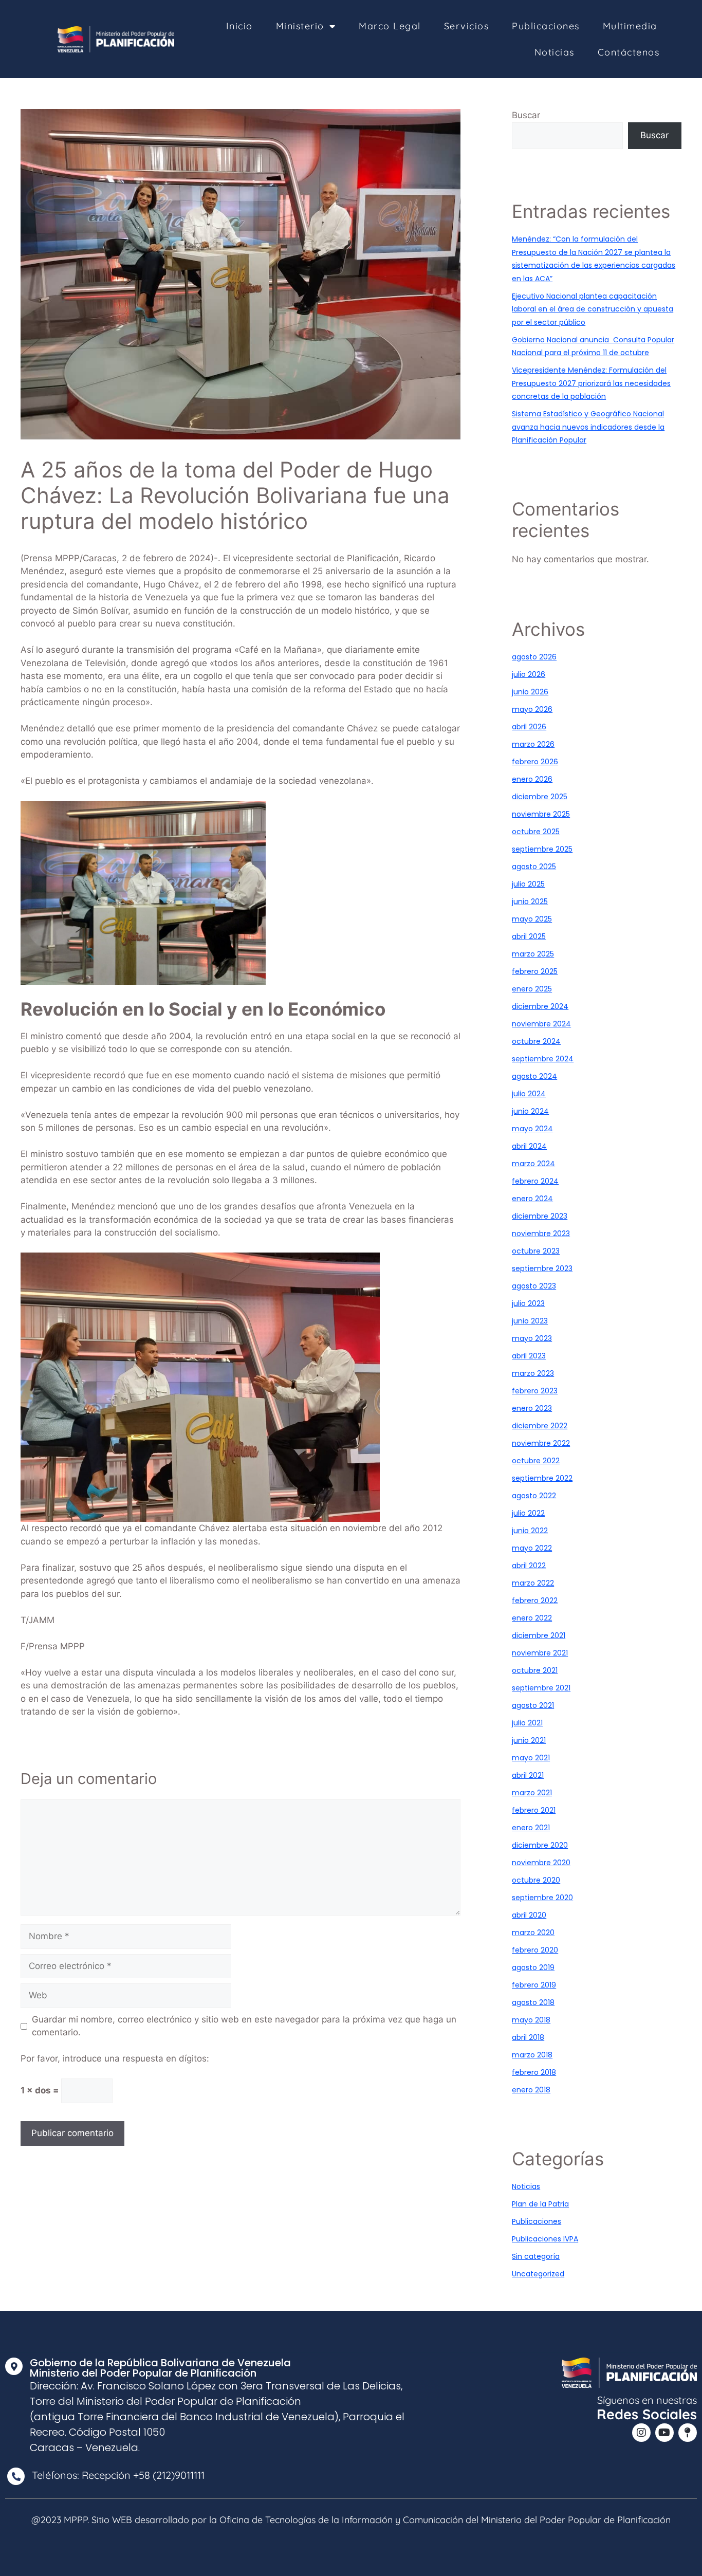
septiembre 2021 (541, 1688)
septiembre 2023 (542, 1268)
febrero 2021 (534, 1810)
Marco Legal (390, 26)
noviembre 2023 (541, 1234)
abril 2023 (529, 1356)
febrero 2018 (534, 2072)
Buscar (526, 115)
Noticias (555, 52)
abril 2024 (529, 1146)
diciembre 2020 (540, 1845)
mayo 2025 (532, 919)
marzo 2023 (533, 1373)
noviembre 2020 (541, 1863)
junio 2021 (529, 1740)
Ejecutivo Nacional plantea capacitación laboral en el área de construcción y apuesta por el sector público (593, 309)
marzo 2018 (532, 2055)
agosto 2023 (534, 1286)
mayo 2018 (531, 2020)
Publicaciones (546, 26)
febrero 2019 (534, 1985)
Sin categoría (536, 2256)
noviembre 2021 (540, 1653)
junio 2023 (530, 1321)
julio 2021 (527, 1723)
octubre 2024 (536, 1041)
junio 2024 (530, 1111)
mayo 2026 (532, 709)
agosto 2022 (534, 1496)
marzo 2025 (533, 954)
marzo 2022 (533, 1583)
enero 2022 (532, 1618)
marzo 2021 (532, 1793)
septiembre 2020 (542, 1898)
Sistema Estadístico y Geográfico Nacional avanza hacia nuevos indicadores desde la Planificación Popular (588, 427)
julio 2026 (529, 674)
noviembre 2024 (541, 1024)
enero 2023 (532, 1408)
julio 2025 (528, 884)
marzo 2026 (533, 744)
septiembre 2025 (542, 849)
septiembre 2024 (543, 1059)
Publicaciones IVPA (545, 2239)
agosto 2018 (533, 2002)
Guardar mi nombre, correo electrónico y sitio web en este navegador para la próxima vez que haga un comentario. (244, 2026)
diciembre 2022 (540, 1426)
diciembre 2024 (540, 1006)
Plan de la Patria (540, 2204)
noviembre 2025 (541, 814)
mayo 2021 (531, 1758)
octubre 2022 (536, 1461)
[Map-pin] (688, 2433)
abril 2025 (529, 936)
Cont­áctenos (629, 52)
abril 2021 (528, 1775)
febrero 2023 (535, 1391)
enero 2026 (532, 779)
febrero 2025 (535, 971)
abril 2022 (529, 1566)
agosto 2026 (534, 657)
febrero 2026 (535, 762)
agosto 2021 (533, 1705)
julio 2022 (528, 1513)
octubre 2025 (536, 832)
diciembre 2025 (540, 797)
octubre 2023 (536, 1251)
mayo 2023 (532, 1338)
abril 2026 (529, 727)
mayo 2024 (532, 1129)
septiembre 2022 (542, 1478)
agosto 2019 (533, 1967)
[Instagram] (641, 2433)
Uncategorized (538, 2274)
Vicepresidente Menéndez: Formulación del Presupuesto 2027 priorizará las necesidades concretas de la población (591, 383)
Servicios (467, 26)
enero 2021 (531, 1828)
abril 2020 (529, 1915)
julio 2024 (529, 1094)
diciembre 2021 (539, 1635)
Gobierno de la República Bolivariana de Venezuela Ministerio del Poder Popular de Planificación (160, 2368)
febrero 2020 (535, 1950)
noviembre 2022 (541, 1443)
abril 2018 (528, 2037)
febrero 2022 (535, 1600)
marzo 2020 (533, 1933)
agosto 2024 (534, 1076)
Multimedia (630, 26)
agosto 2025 (534, 867)
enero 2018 (531, 2090)
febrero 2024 (535, 1181)
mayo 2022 (532, 1548)
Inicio (239, 26)
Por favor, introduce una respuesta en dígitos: (115, 2058)
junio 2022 (530, 1531)
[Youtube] (664, 2433)
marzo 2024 (533, 1164)
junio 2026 (530, 692)
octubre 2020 (536, 1880)
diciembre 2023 (540, 1216)
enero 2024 (532, 1199)
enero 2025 (532, 989)
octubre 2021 (535, 1670)
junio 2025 (530, 901)
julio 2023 (528, 1303)
